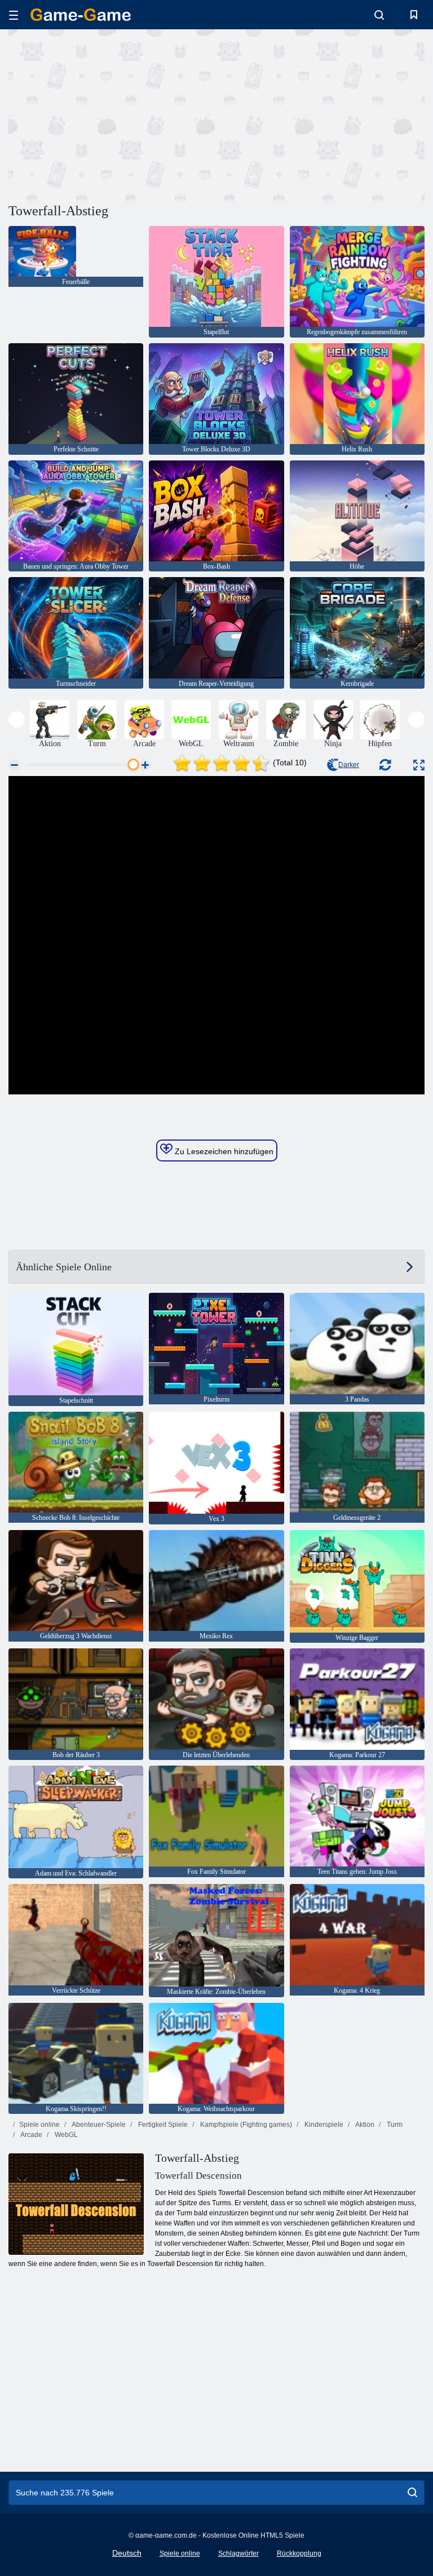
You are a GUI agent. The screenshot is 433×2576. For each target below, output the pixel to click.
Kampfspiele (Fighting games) (245, 2125)
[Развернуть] (419, 765)
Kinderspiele (323, 2125)
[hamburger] (14, 15)
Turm (394, 2125)
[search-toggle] (379, 15)
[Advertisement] (113, 114)
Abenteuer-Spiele (98, 2125)
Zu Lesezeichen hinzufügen (223, 1151)
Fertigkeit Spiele (162, 2125)
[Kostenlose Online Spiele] (81, 15)
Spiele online (39, 2125)
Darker (349, 765)
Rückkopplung (299, 2553)
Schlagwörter (238, 2553)
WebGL (65, 2135)
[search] (412, 2493)
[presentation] (17, 719)
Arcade (31, 2135)
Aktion (364, 2125)
